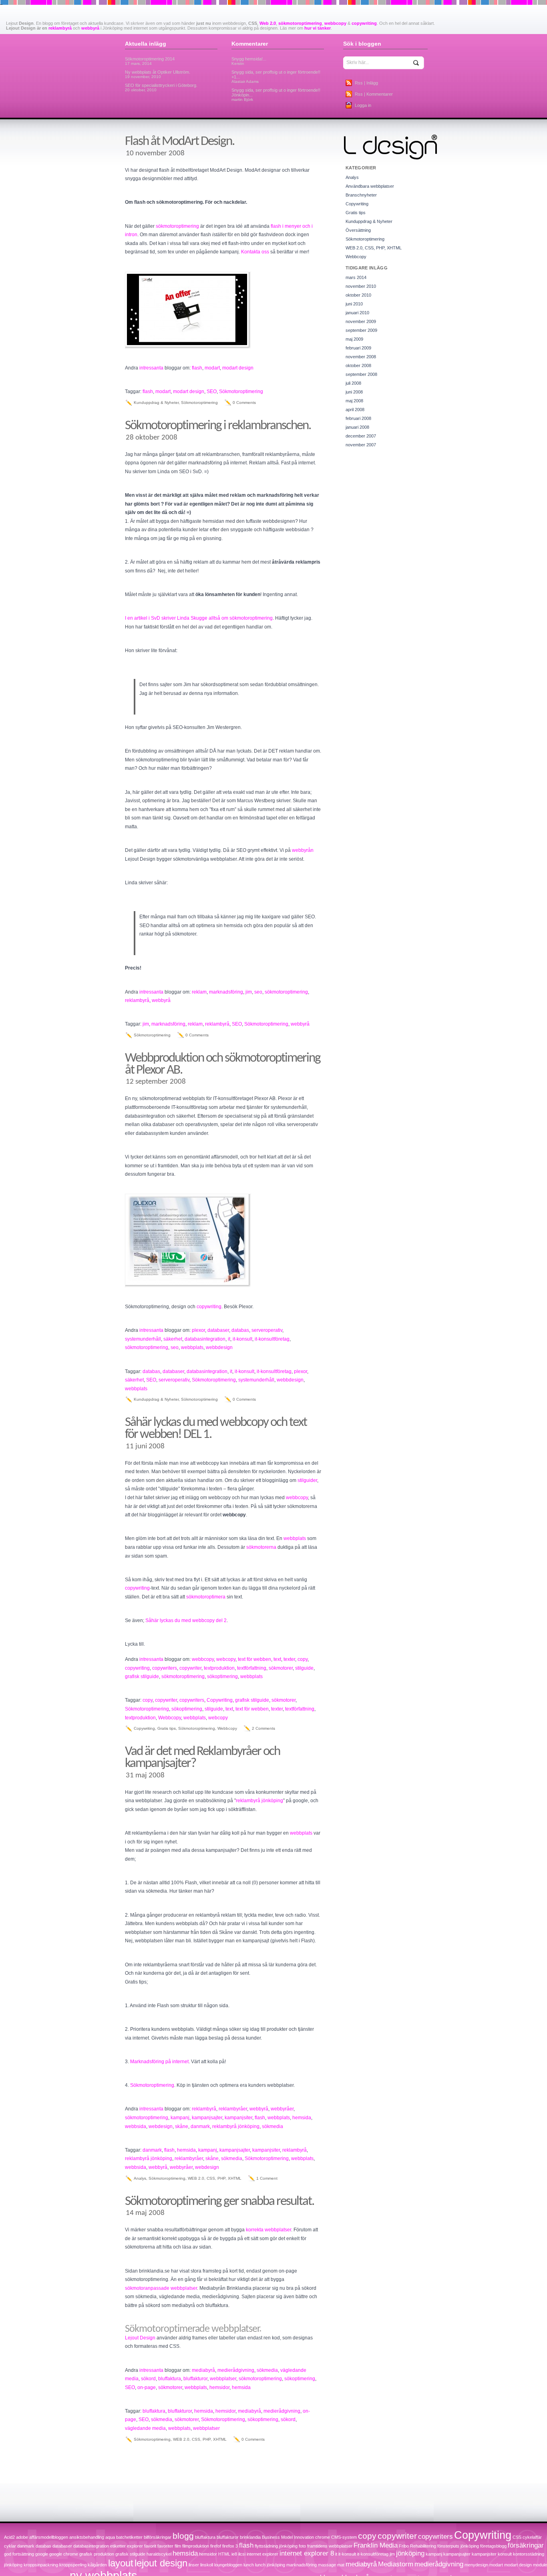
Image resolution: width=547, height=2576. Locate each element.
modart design (238, 368)
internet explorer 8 (307, 2553)
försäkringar (526, 2545)
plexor (198, 1330)
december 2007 (361, 436)
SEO (212, 392)
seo (258, 992)
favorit (150, 2546)
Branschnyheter (361, 195)
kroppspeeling (73, 2565)
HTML (224, 2554)
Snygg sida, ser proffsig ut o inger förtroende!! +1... (276, 77)
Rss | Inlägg (366, 83)
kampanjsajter (207, 2118)
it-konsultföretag (272, 1339)
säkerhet (173, 1339)
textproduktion (219, 1668)
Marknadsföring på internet (159, 2062)
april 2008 (355, 410)
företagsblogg (493, 2546)
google (42, 2554)
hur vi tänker (318, 28)
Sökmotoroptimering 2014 (150, 61)
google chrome (64, 2554)
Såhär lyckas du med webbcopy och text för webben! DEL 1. (216, 1429)
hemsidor (219, 2387)
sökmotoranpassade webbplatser (161, 2288)
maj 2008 (354, 401)
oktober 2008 (358, 365)
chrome (323, 2537)
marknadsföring (226, 992)
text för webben (254, 1659)
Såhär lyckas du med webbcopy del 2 (186, 1620)
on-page (147, 2387)
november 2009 (361, 321)
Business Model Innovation (288, 2537)
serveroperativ (267, 1330)
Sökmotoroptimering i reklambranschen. (218, 426)
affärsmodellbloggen (49, 2537)
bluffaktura (170, 2379)
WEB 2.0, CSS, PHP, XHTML (215, 2178)
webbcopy (335, 23)
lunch (249, 2565)
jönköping (410, 2553)
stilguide (304, 1668)
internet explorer (262, 2554)
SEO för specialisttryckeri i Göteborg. (161, 87)
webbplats (192, 1347)
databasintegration (205, 1339)
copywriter (190, 1668)
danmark (200, 2126)
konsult (505, 2554)
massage (327, 2565)
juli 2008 (353, 383)
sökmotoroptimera (206, 1597)
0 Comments (244, 403)
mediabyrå (203, 2370)
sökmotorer (281, 1668)
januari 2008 (357, 427)
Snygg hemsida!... (249, 61)
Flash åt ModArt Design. (180, 142)
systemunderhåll (143, 1339)
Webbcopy (170, 1718)
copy (303, 1659)
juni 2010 (354, 304)
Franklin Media (376, 2545)
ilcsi (242, 2554)
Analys (140, 2178)
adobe (22, 2537)
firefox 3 (230, 2546)
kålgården (97, 2565)
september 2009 (361, 330)
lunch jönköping (270, 2565)
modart (212, 368)
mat (341, 2565)
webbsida (136, 2126)
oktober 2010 (358, 295)
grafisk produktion (97, 2554)
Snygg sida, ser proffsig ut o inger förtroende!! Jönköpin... (276, 95)
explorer (135, 2546)
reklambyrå (60, 28)
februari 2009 (358, 348)
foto (302, 2546)
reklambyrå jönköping (259, 1801)
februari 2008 (358, 418)
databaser (218, 1330)
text (277, 1659)
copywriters (165, 1668)
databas (240, 1330)
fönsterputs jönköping (458, 2546)
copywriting (364, 23)
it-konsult (242, 1339)
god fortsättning (19, 2554)
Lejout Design (140, 2338)
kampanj (180, 2118)
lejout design (161, 2563)
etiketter (118, 2546)
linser (194, 2565)
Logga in (363, 105)
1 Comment (267, 2178)
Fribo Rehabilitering (417, 2546)
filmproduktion (196, 2546)
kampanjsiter (238, 2118)
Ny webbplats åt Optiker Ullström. (158, 74)
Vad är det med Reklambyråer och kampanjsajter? (202, 1758)
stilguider (307, 1480)
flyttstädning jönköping (276, 2546)
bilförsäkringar (158, 2537)
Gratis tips (167, 1728)
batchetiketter (129, 2537)
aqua (110, 2537)
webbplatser (223, 2379)
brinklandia (250, 2537)
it (229, 1339)
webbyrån (303, 850)
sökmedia (272, 2126)
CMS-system (344, 2537)
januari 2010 (357, 313)
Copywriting (220, 1700)
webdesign (161, 2126)
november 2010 (361, 286)
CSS (517, 2537)
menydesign (476, 2565)
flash (197, 368)
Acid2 (9, 2537)
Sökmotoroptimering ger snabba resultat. (219, 2202)
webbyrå (90, 28)
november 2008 (361, 357)
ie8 (234, 2554)
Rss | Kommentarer (374, 94)
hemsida (302, 2118)
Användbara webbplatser (370, 186)
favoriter (165, 2546)
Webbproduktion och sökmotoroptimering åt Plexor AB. (223, 1064)
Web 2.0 (268, 23)
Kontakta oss (255, 252)
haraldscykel (159, 2554)
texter (289, 1659)
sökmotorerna (261, 1547)
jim (249, 992)
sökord (148, 2379)
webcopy (226, 1659)
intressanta (151, 368)
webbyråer (282, 2109)
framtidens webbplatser (330, 2546)
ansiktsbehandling (87, 2537)
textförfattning (252, 1668)
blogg (183, 2536)
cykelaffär (532, 2537)
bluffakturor (195, 2379)
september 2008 (361, 374)
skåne (182, 2126)
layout (121, 2563)
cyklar (10, 2546)
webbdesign (219, 1347)
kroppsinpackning (41, 2565)
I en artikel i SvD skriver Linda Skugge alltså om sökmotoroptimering (199, 618)
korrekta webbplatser (268, 2230)
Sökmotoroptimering (241, 392)
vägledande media (145, 2428)
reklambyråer (233, 2109)
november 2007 (361, 445)
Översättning (358, 230)
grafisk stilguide (142, 1677)
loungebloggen (228, 2565)
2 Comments (263, 1728)
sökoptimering (222, 1677)
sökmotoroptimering (300, 23)
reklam (199, 992)
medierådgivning (236, 2370)
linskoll (207, 2565)
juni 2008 (354, 392)
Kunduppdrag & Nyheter (156, 403)
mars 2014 (356, 277)
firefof (216, 2546)
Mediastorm (396, 2564)
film (178, 2546)
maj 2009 (354, 339)
